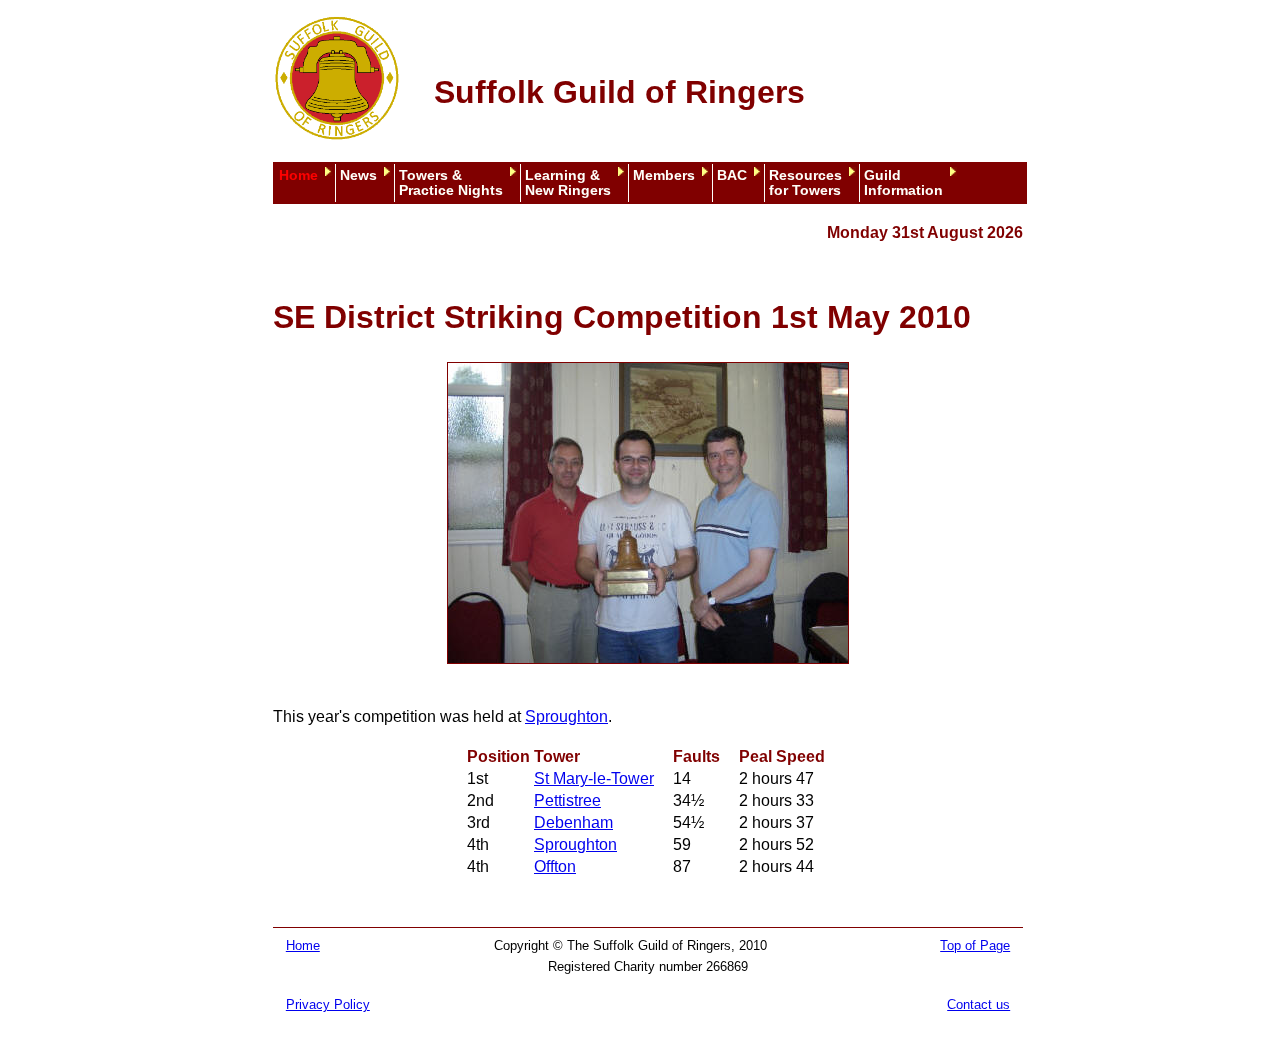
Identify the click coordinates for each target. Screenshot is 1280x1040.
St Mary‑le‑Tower (594, 778)
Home (298, 175)
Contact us (978, 1004)
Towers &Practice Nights (451, 183)
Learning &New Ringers (568, 183)
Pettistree (567, 800)
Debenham (573, 822)
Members (664, 175)
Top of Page (975, 945)
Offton (555, 866)
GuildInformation (903, 183)
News (358, 175)
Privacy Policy (328, 1004)
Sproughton (566, 716)
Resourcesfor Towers (805, 183)
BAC (732, 175)
